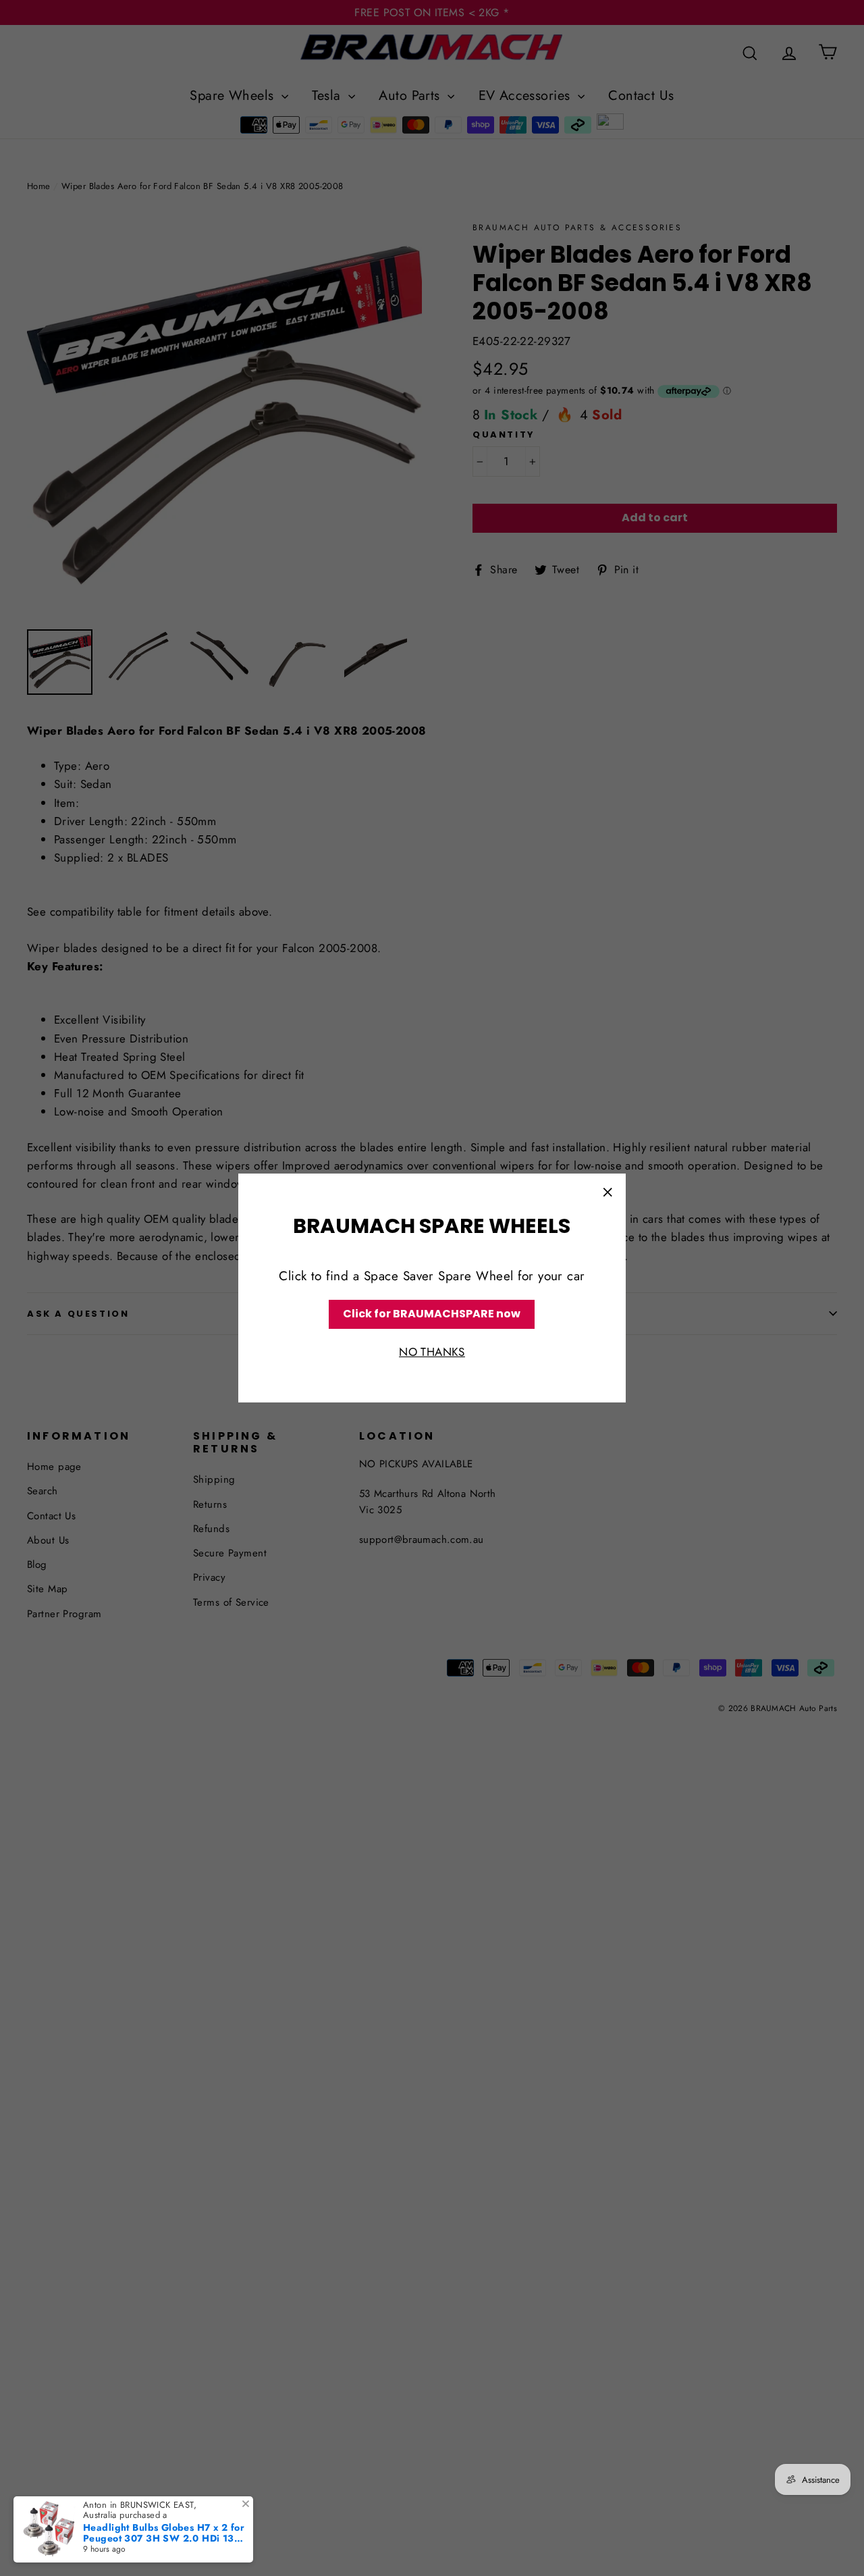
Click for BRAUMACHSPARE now (432, 1314)
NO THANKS (432, 1352)
